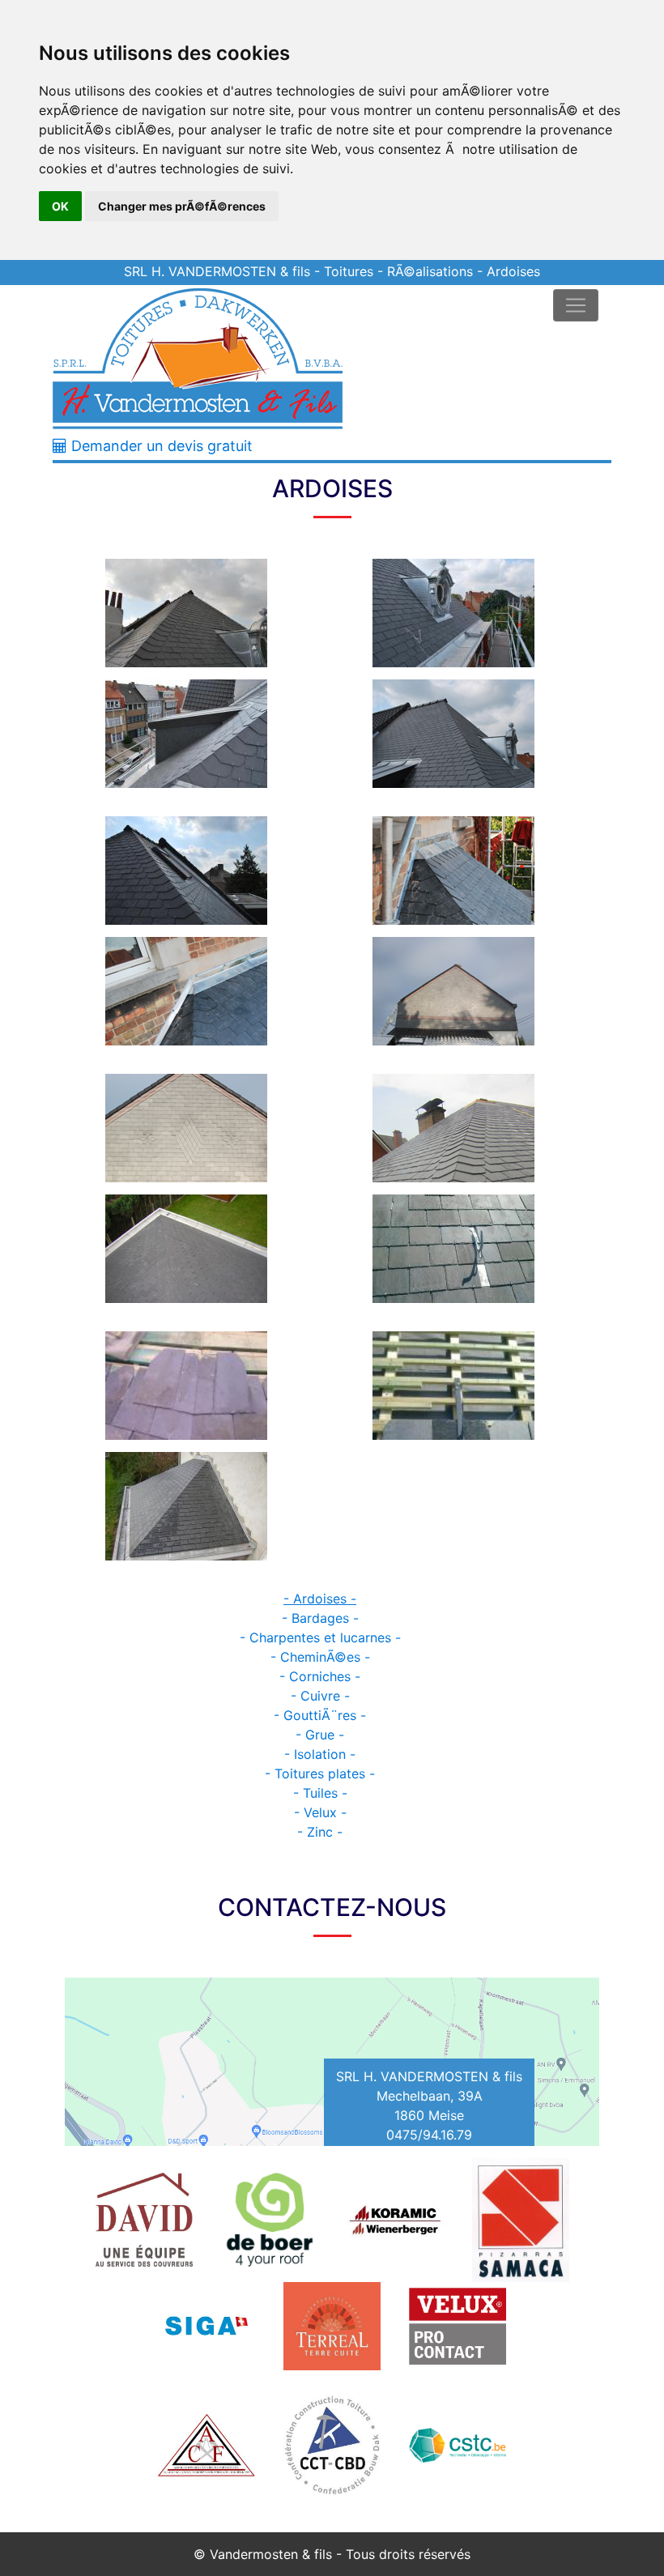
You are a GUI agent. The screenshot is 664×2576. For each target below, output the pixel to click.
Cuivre (320, 1696)
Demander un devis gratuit (160, 446)
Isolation (320, 1754)
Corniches (320, 1676)
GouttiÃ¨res (320, 1715)
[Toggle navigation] (576, 305)
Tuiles (320, 1793)
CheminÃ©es (320, 1657)
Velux (320, 1812)
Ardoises (320, 1599)
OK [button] (60, 206)
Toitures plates (320, 1773)
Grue (320, 1735)
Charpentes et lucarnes (320, 1637)
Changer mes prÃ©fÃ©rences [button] (182, 206)
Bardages (320, 1618)
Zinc (320, 1832)
